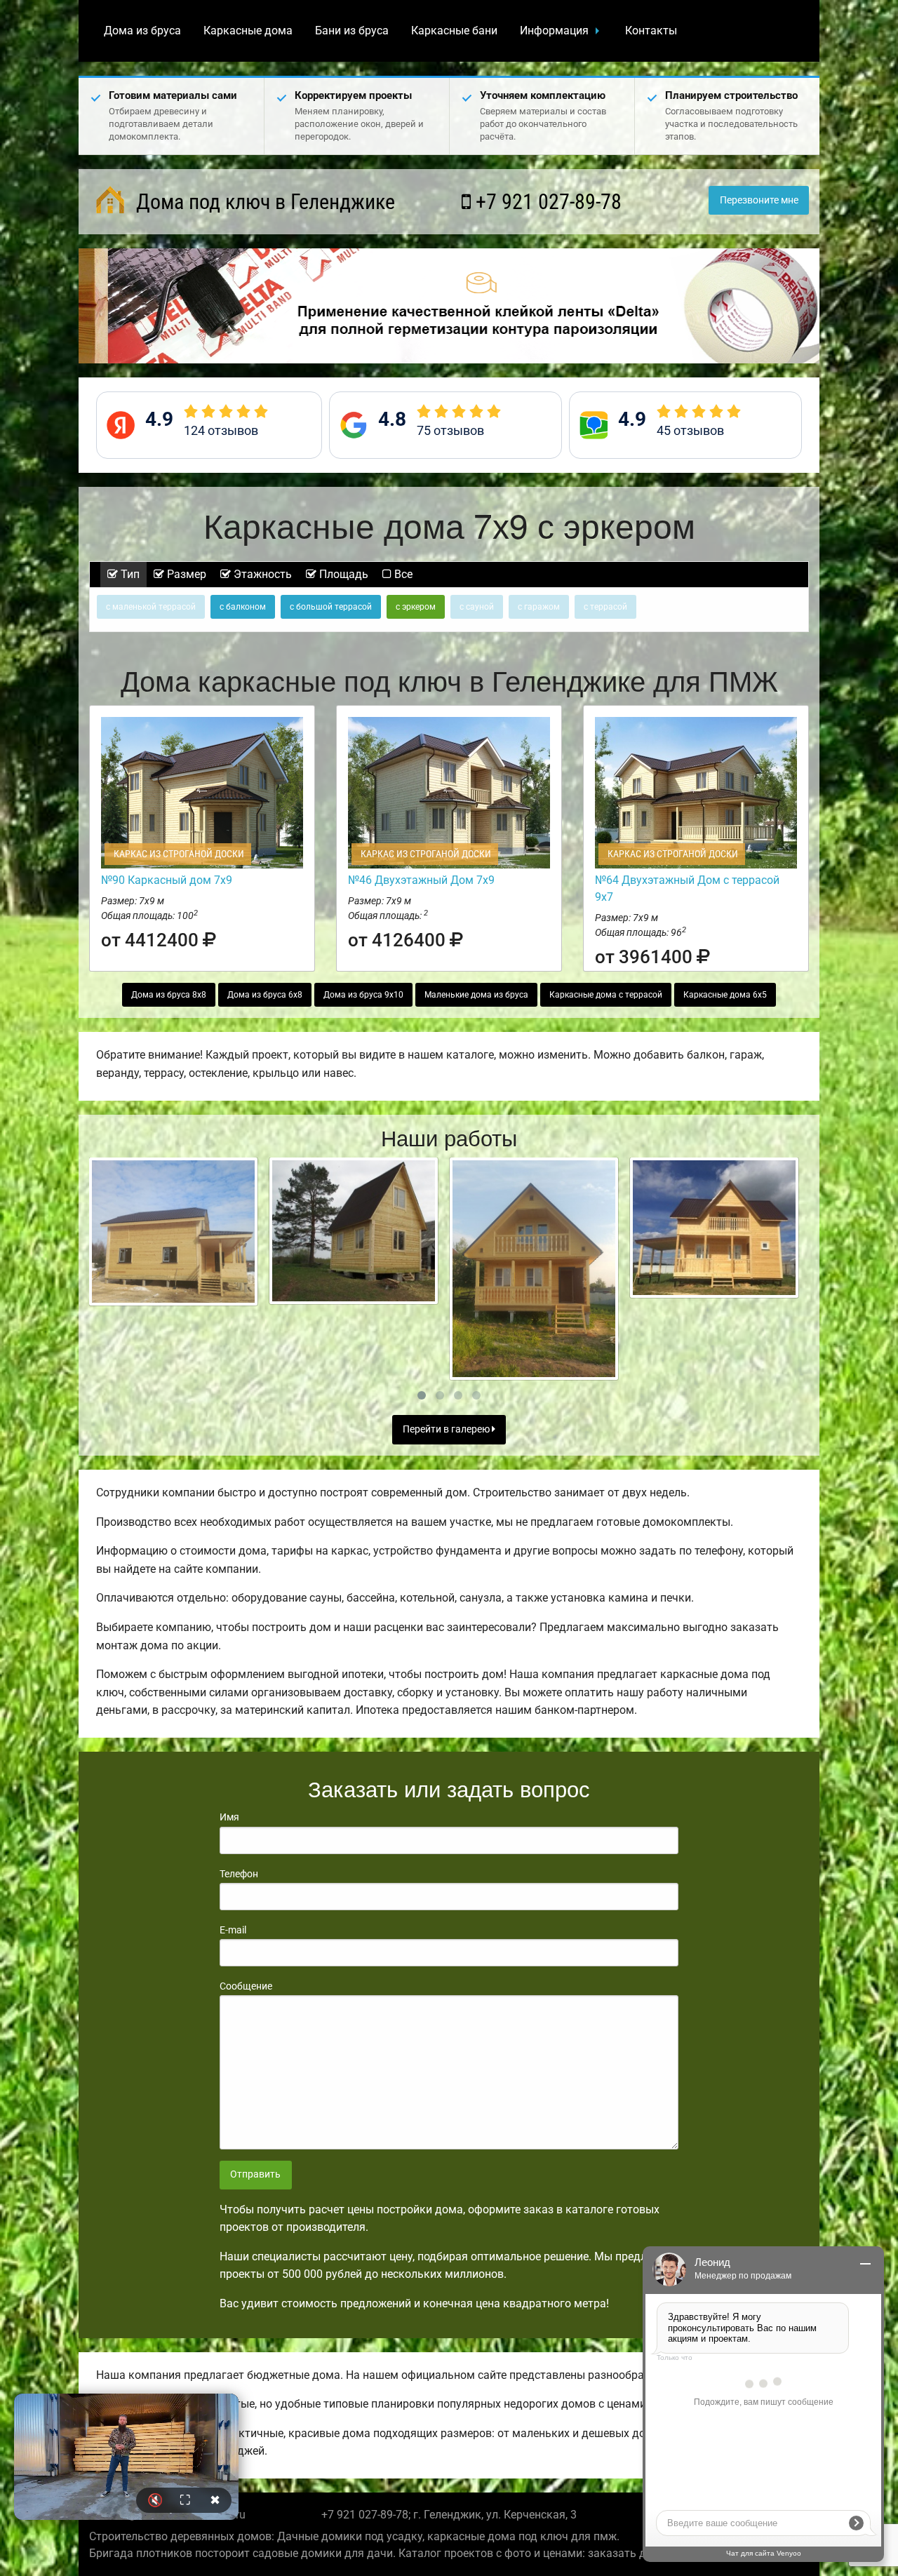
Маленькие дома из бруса (476, 995)
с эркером (416, 607)
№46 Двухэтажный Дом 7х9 (421, 880)
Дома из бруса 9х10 (363, 995)
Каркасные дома (248, 31)
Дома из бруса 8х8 (169, 995)
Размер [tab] (185, 574)
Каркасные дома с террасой (606, 995)
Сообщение (246, 1986)
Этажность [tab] (261, 574)
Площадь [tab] (342, 574)
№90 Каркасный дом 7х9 (167, 880)
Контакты (651, 31)
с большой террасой (331, 607)
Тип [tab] (129, 574)
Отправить (255, 2174)
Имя (229, 1817)
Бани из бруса (352, 31)
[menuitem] (142, 31)
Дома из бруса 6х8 (265, 995)
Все (402, 574)
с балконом (243, 607)
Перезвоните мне (759, 200)
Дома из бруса (142, 31)
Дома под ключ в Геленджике (263, 202)
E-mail (233, 1930)
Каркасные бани (454, 31)
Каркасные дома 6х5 (725, 995)
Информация (554, 31)
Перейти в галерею (447, 1429)
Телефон (239, 1874)
